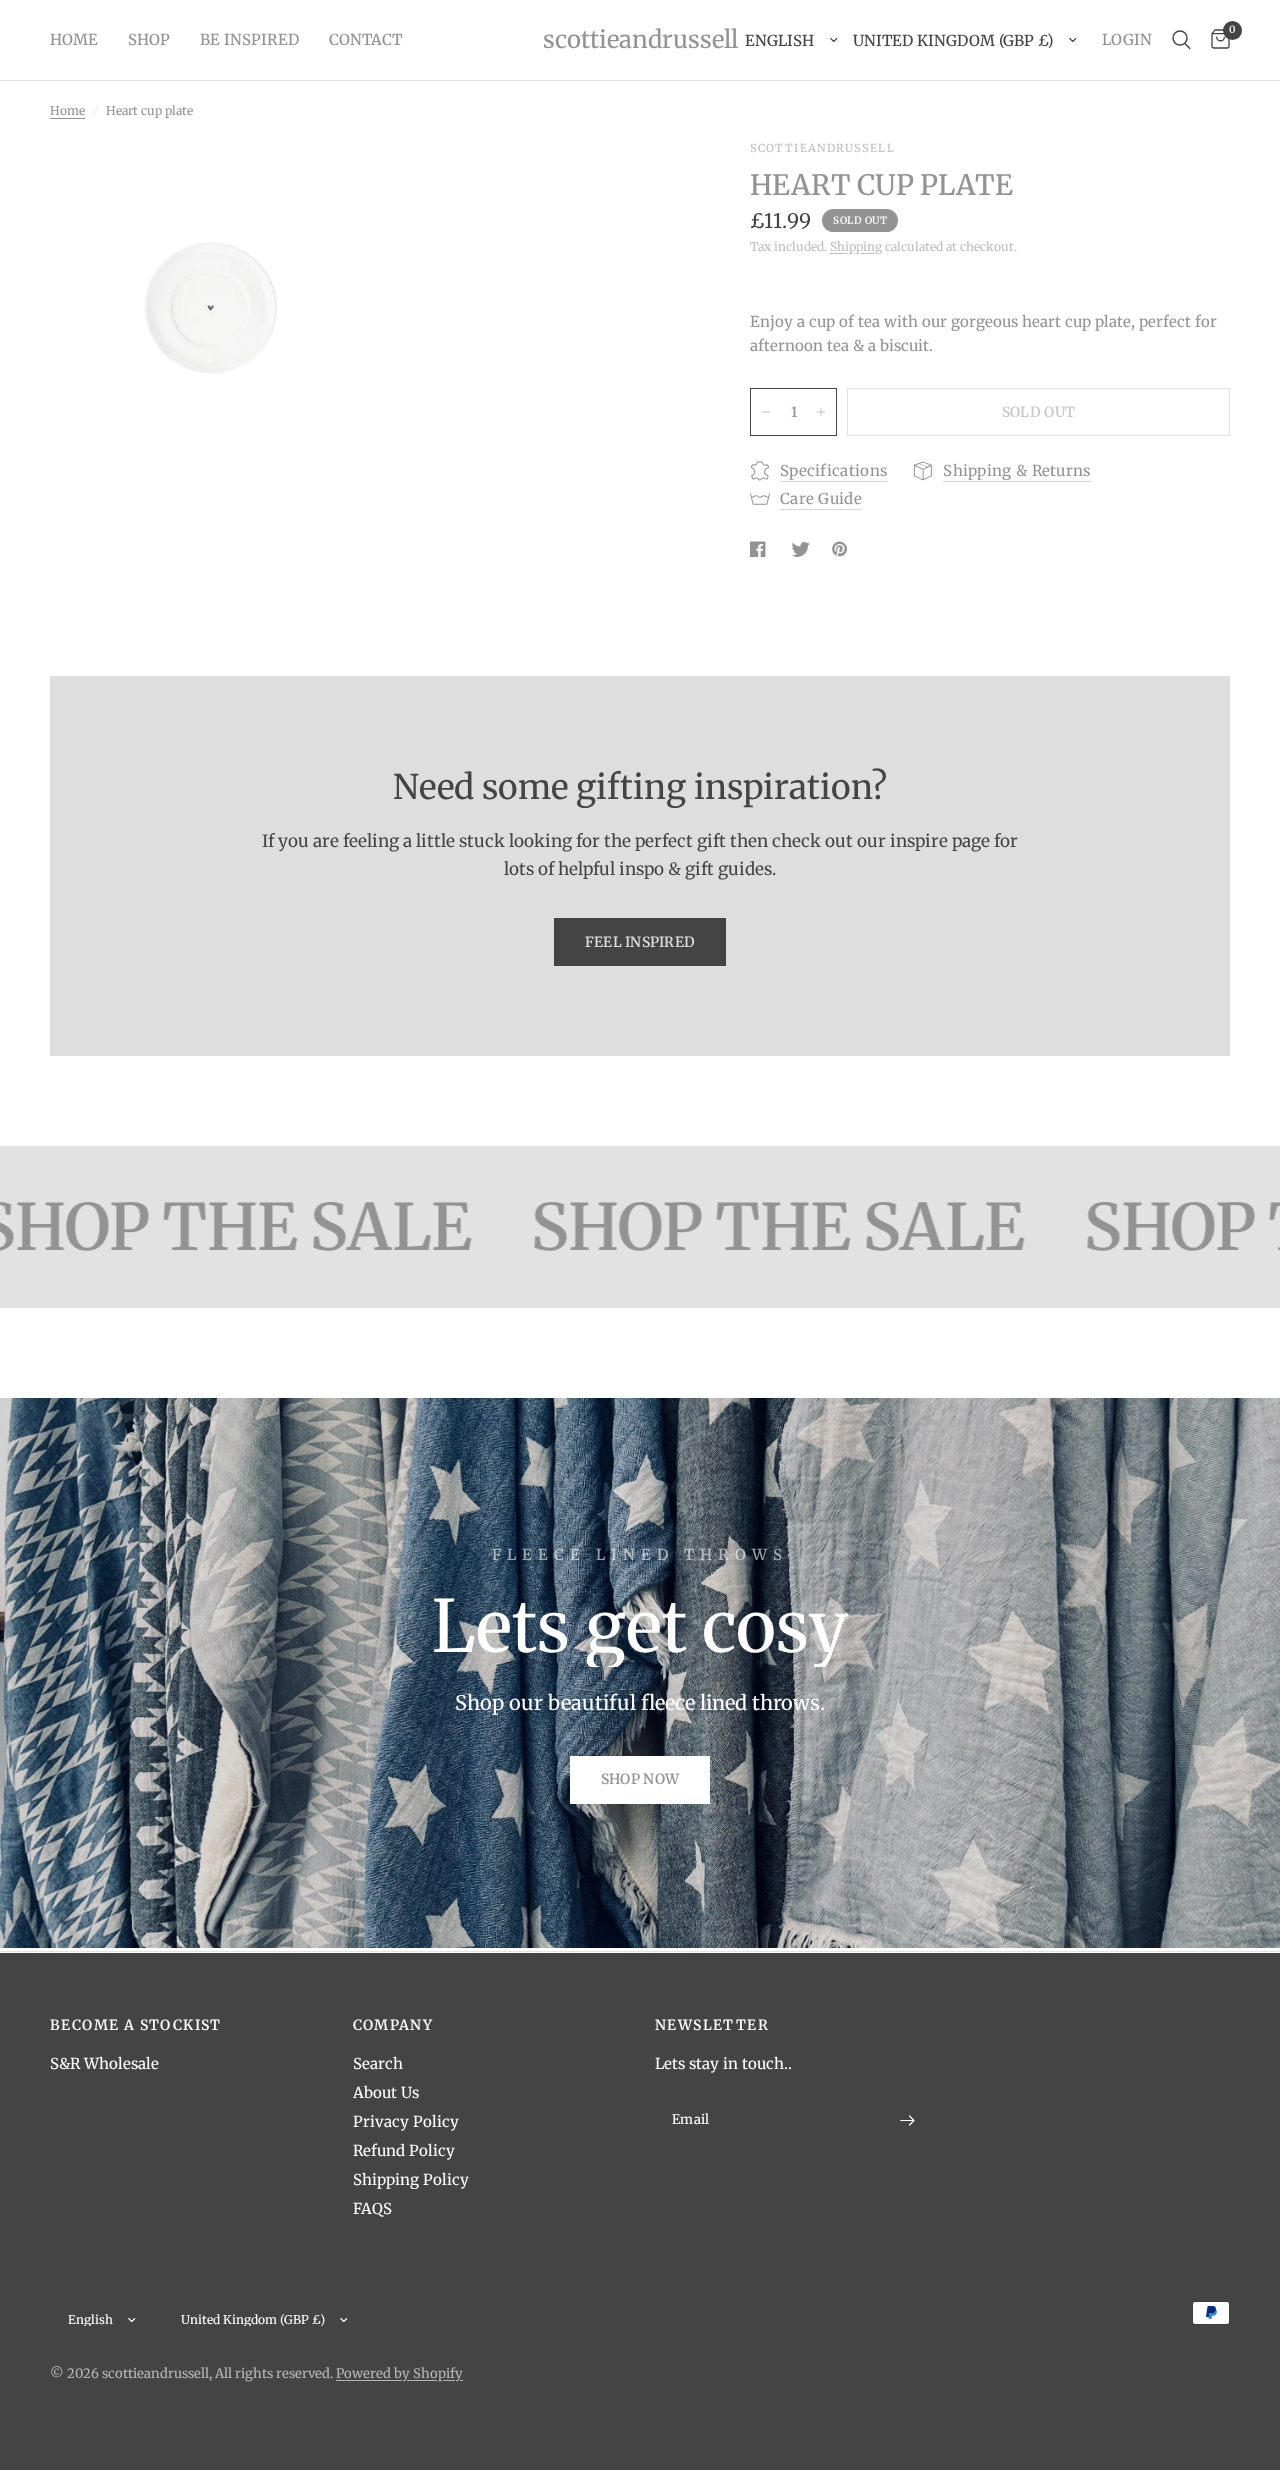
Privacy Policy (406, 2121)
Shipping (856, 246)
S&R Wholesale (104, 2063)
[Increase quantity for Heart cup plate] (821, 412)
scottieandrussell (640, 40)
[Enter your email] (908, 2120)
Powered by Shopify (399, 2373)
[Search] (1181, 40)
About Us (386, 2092)
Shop (149, 39)
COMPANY (393, 2025)
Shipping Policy (411, 2179)
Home (74, 39)
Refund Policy (404, 2150)
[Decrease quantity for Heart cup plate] (766, 412)
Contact (365, 39)
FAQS (372, 2208)
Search (378, 2063)
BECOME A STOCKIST (136, 2025)
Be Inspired (249, 39)
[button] (640, 1780)
